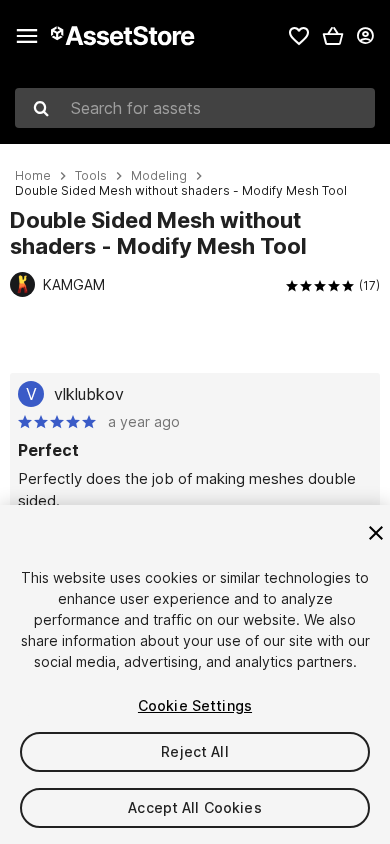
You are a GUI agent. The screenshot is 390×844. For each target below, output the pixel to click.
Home (33, 176)
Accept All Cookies (195, 807)
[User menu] (365, 36)
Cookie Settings (195, 705)
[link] (299, 36)
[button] (333, 36)
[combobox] (195, 108)
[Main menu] (27, 36)
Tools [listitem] (91, 176)
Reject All (194, 751)
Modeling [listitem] (159, 176)
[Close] (376, 533)
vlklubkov (89, 394)
